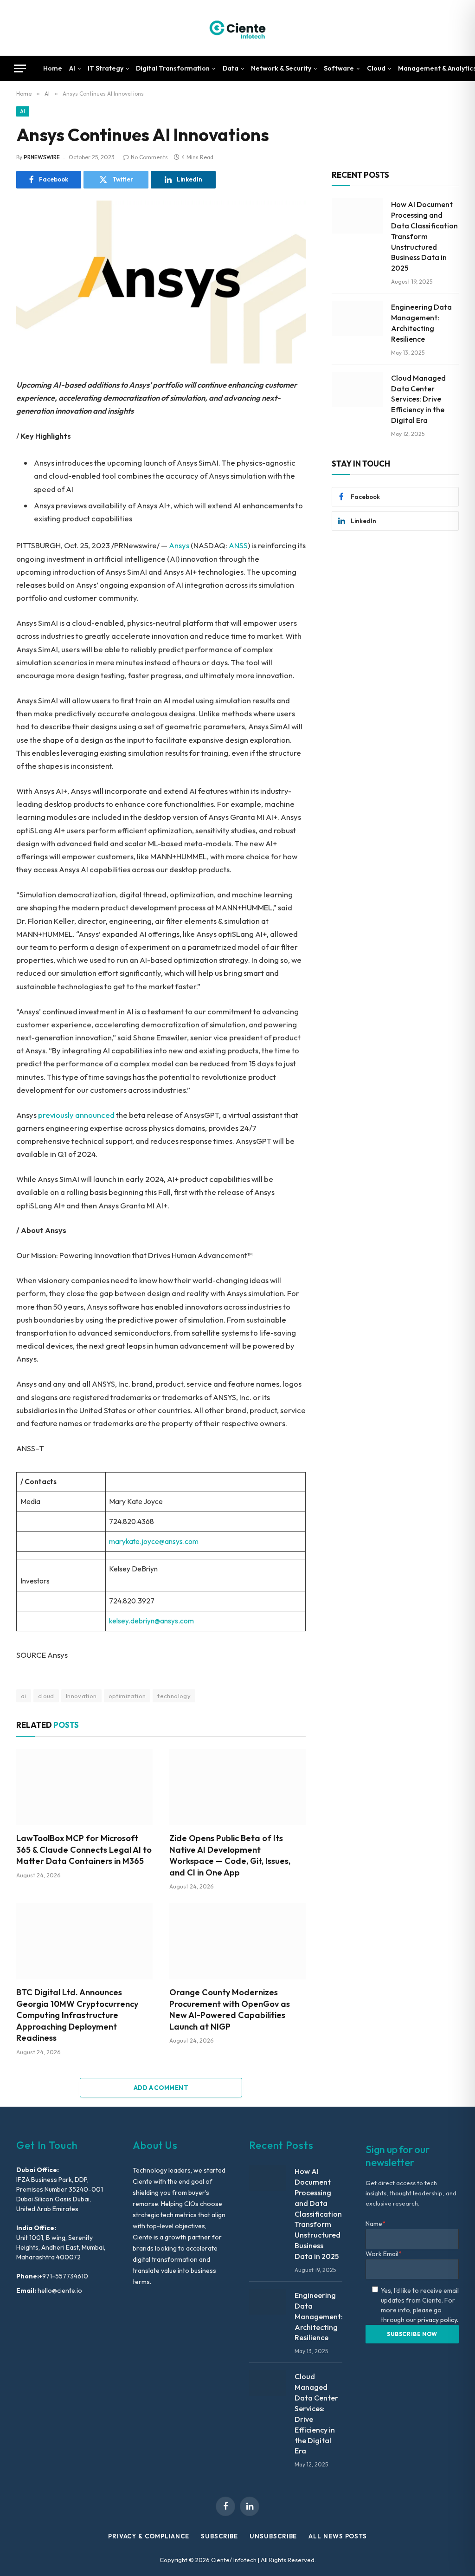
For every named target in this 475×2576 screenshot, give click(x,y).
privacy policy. (438, 2320)
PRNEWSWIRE (42, 157)
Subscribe (219, 2536)
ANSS (238, 545)
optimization (127, 1696)
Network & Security (281, 68)
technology (174, 1696)
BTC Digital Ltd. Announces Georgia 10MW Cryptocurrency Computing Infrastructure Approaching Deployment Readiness (77, 2015)
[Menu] (20, 68)
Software (339, 68)
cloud (46, 1696)
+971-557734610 (64, 2276)
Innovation (81, 1696)
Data (231, 68)
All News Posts (338, 2536)
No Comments (149, 157)
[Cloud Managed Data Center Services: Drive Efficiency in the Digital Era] (357, 389)
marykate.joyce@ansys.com (154, 1541)
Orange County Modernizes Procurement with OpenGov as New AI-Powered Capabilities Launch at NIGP (230, 2009)
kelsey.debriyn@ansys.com (151, 1621)
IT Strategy (106, 68)
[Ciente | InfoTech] (237, 28)
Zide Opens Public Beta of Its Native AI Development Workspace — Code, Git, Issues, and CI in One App (230, 1855)
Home (53, 68)
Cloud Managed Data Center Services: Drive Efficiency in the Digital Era (418, 399)
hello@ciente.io (59, 2290)
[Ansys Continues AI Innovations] (161, 282)
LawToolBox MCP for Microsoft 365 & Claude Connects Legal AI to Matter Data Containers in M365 (84, 1849)
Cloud (376, 68)
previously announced (76, 1115)
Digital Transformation (173, 68)
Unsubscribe (273, 2536)
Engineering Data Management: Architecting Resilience (421, 323)
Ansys (179, 545)
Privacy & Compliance (149, 2536)
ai (24, 1696)
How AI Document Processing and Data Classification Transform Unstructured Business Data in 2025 (424, 236)
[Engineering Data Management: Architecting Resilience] (357, 318)
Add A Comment (161, 2088)
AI (72, 68)
